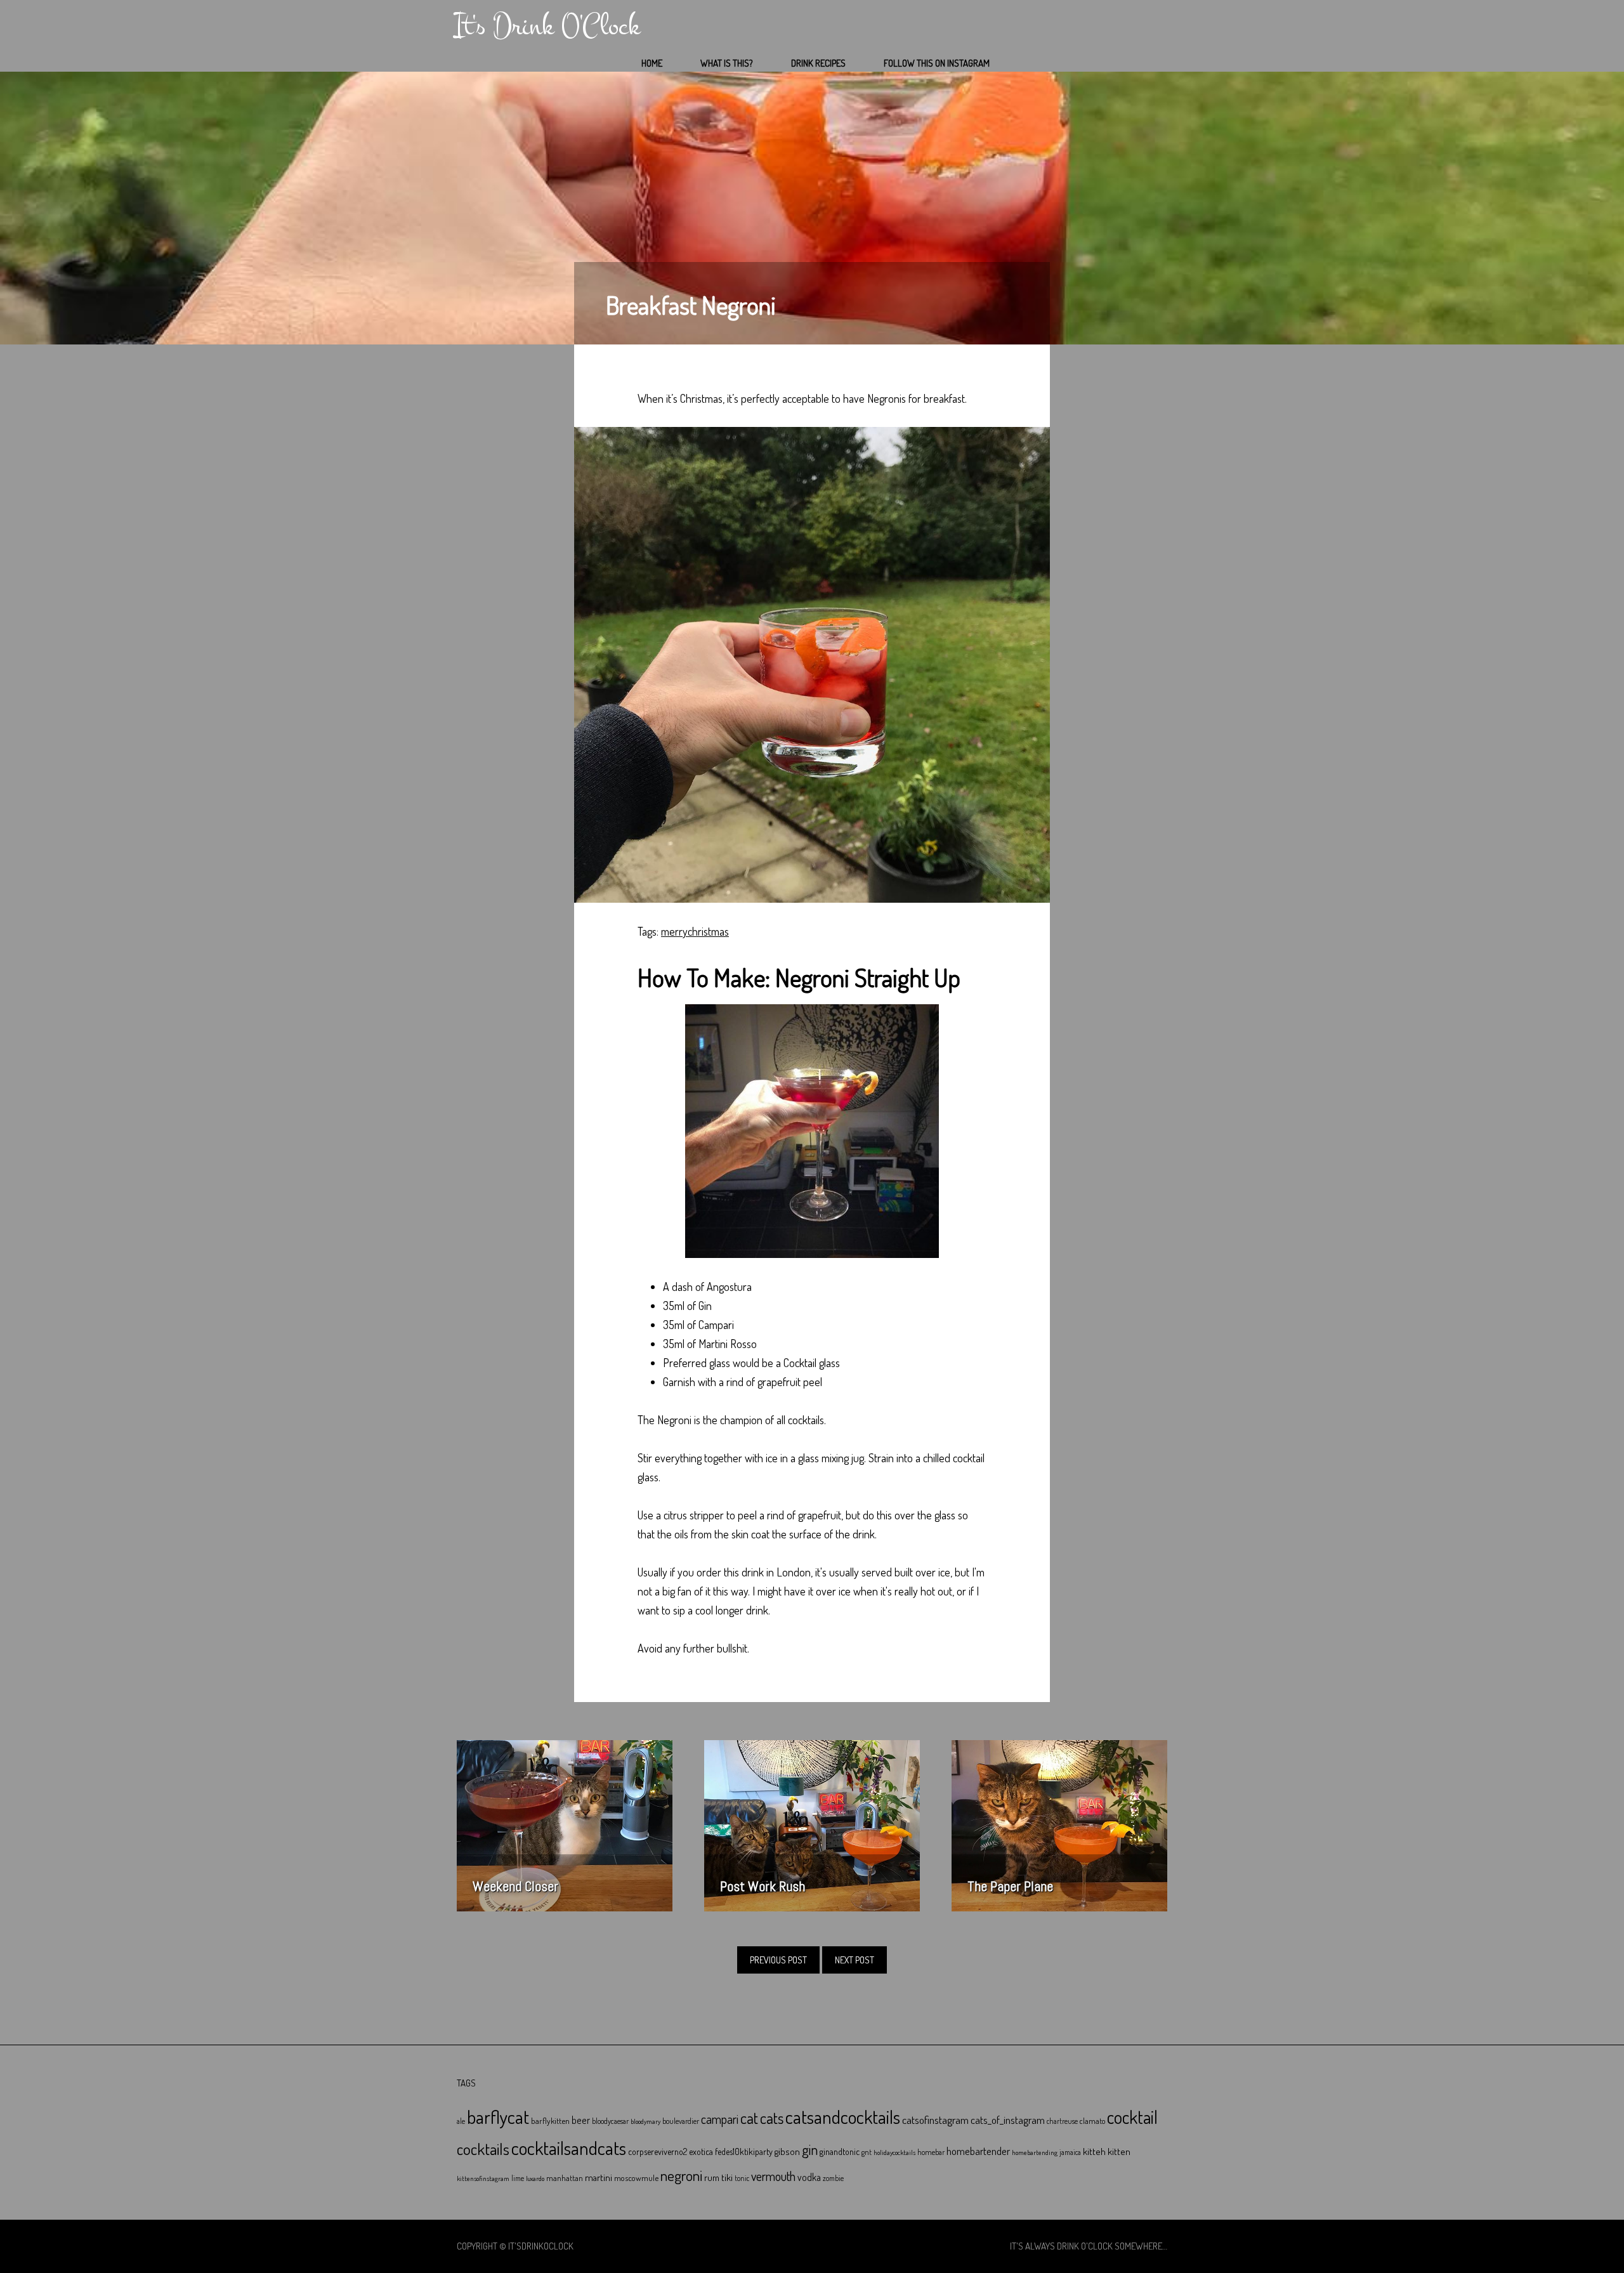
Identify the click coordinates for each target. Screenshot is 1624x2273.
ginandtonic (840, 2152)
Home (652, 63)
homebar (931, 2152)
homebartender (978, 2151)
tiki (727, 2177)
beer (581, 2120)
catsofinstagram (935, 2119)
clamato (1092, 2121)
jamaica (1070, 2152)
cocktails (483, 2149)
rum (712, 2178)
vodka (809, 2177)
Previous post (778, 1960)
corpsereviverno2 (658, 2152)
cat (749, 2118)
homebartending (1035, 2152)
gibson (787, 2152)
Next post (855, 1960)
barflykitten (550, 2120)
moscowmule (636, 2178)
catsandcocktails (843, 2117)
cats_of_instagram (1008, 2120)
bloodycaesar (610, 2121)
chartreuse (1062, 2121)
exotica (701, 2152)
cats (772, 2118)
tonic (742, 2178)
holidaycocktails (894, 2152)
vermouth (773, 2176)
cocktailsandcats (569, 2148)
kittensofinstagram (483, 2178)
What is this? (727, 63)
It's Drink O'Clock (547, 26)
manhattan (565, 2178)
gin (810, 2149)
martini (599, 2177)
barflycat (498, 2117)
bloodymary (645, 2121)
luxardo (535, 2178)
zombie (833, 2178)
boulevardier (681, 2121)
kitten (1119, 2151)
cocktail (1132, 2117)
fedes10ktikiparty (744, 2152)
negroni (681, 2175)
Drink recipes (818, 63)
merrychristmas (695, 931)
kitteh (1094, 2151)
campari (720, 2119)
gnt (867, 2152)
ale (461, 2121)
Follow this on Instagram (937, 63)
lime (518, 2178)
